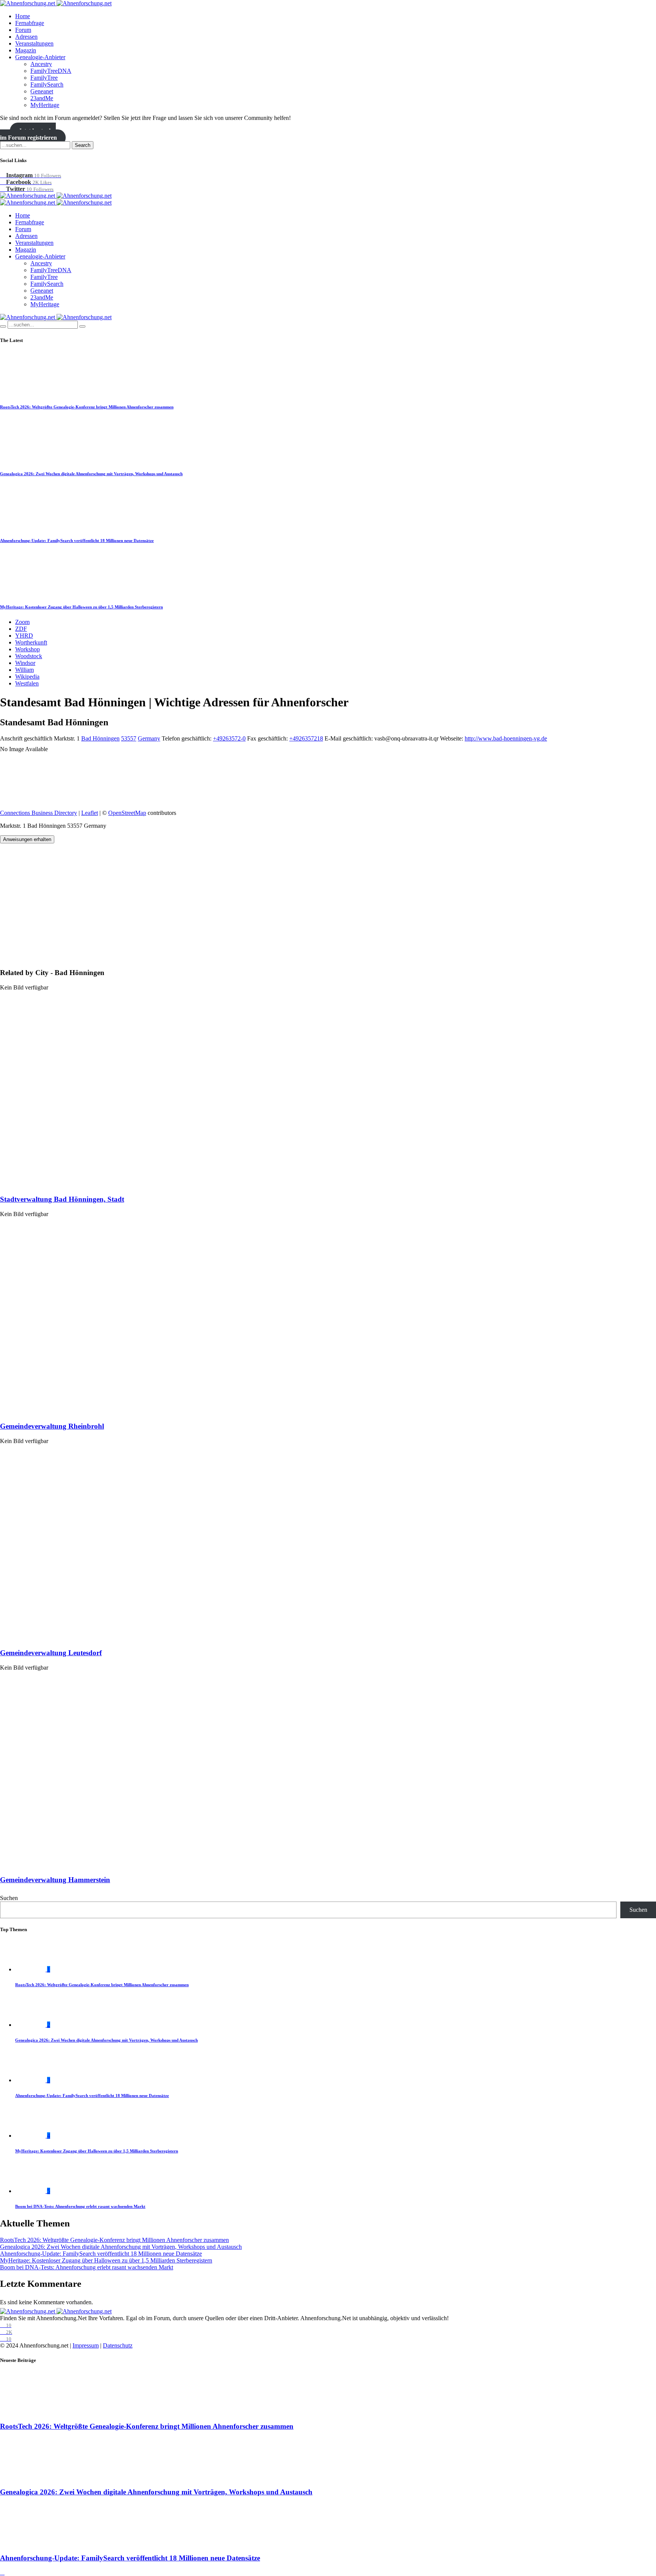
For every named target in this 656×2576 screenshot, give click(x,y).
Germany (149, 738)
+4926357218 (306, 738)
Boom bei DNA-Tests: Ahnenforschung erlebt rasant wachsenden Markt (80, 2206)
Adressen (26, 37)
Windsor (25, 663)
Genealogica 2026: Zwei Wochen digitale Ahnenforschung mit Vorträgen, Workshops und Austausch (91, 474)
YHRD (24, 636)
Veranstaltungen (34, 43)
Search (83, 145)
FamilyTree (44, 78)
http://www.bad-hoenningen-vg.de (506, 738)
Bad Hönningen (100, 738)
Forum (23, 30)
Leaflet (90, 813)
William (24, 670)
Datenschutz (118, 2345)
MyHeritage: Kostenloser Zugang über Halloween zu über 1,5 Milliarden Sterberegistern (81, 607)
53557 (129, 738)
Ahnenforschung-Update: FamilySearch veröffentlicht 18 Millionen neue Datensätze (77, 540)
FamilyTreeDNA (51, 71)
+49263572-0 (229, 738)
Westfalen (27, 683)
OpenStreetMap (127, 813)
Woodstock (29, 656)
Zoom (22, 622)
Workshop (28, 649)
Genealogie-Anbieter (40, 57)
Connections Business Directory (39, 813)
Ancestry (41, 64)
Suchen (9, 1898)
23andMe (42, 98)
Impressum (86, 2345)
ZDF (21, 629)
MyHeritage (45, 105)
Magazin (26, 50)
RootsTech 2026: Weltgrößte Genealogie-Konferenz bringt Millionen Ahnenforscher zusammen (87, 407)
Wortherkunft (31, 642)
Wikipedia (27, 677)
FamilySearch (47, 84)
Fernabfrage (30, 23)
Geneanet (42, 91)
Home (23, 16)
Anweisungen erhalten (27, 839)
